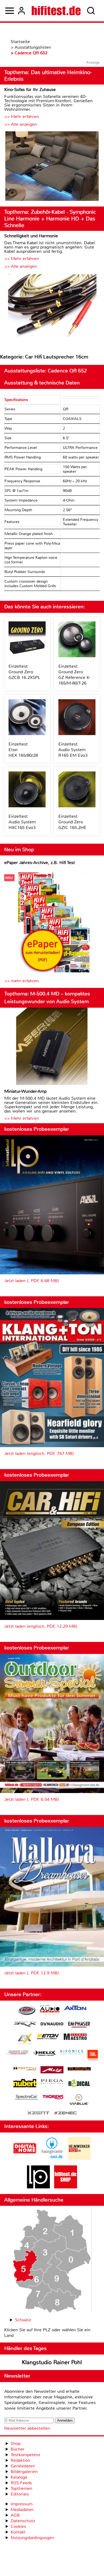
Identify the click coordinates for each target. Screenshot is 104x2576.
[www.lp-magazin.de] (38, 2187)
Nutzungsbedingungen (32, 2538)
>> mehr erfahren (21, 981)
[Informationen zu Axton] (75, 2009)
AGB (15, 2515)
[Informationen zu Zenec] (66, 2113)
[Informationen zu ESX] (25, 2040)
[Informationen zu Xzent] (38, 2113)
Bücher (18, 2449)
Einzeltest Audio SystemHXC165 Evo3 (22, 822)
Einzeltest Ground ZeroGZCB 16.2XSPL (24, 672)
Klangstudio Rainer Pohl (52, 2362)
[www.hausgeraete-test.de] (52, 2158)
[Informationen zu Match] (25, 2069)
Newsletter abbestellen (27, 2428)
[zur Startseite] (56, 11)
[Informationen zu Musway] (79, 2069)
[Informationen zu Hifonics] (72, 2053)
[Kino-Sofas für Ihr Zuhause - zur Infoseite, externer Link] (52, 167)
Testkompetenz (25, 2455)
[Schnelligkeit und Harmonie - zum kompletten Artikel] (52, 309)
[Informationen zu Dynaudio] (52, 2024)
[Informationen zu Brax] (25, 2025)
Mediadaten (22, 2510)
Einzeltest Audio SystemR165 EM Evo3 (73, 750)
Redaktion (20, 2460)
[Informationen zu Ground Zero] (17, 2053)
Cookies (18, 2526)
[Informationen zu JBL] (93, 2056)
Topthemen (21, 2488)
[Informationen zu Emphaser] (79, 2025)
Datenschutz (23, 2521)
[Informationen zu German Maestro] (75, 2037)
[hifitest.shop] (66, 2187)
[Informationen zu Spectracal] (26, 2098)
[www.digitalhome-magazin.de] (25, 2158)
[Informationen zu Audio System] (50, 2011)
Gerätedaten (23, 2466)
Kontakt (18, 2532)
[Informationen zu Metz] (52, 2070)
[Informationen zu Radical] (79, 2084)
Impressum (22, 2504)
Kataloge (19, 2477)
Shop (16, 2443)
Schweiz (23, 2320)
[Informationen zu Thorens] (54, 2098)
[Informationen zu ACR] (26, 2011)
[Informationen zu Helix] (45, 2054)
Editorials (20, 2494)
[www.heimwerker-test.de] (79, 2158)
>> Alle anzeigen (21, 124)
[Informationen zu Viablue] (79, 2100)
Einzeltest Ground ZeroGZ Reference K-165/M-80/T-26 (75, 675)
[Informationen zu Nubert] (25, 2084)
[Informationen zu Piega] (52, 2082)
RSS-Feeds (21, 2483)
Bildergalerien (24, 2472)
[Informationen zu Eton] (48, 2037)
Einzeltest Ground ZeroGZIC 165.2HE (72, 822)
